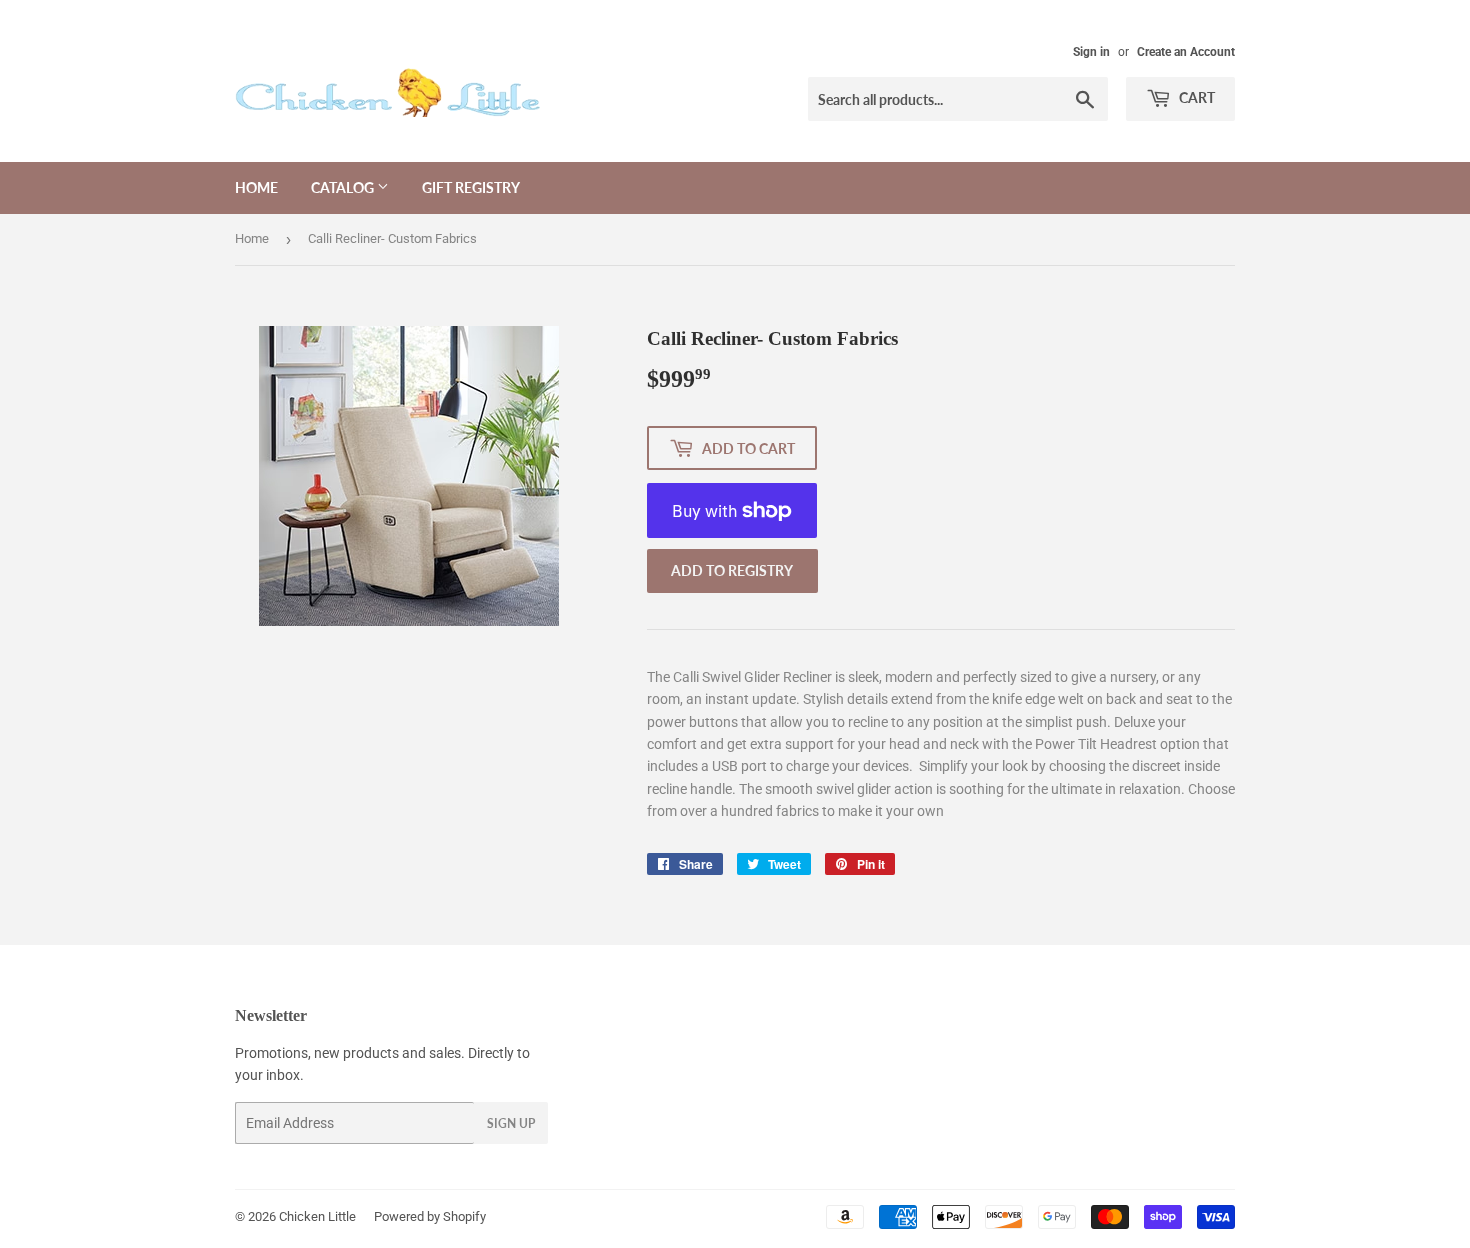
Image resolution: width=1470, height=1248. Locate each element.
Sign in (1091, 52)
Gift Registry (471, 187)
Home (256, 187)
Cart (1195, 97)
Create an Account (1186, 52)
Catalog (344, 187)
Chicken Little (317, 1216)
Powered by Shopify (430, 1216)
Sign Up (511, 1123)
